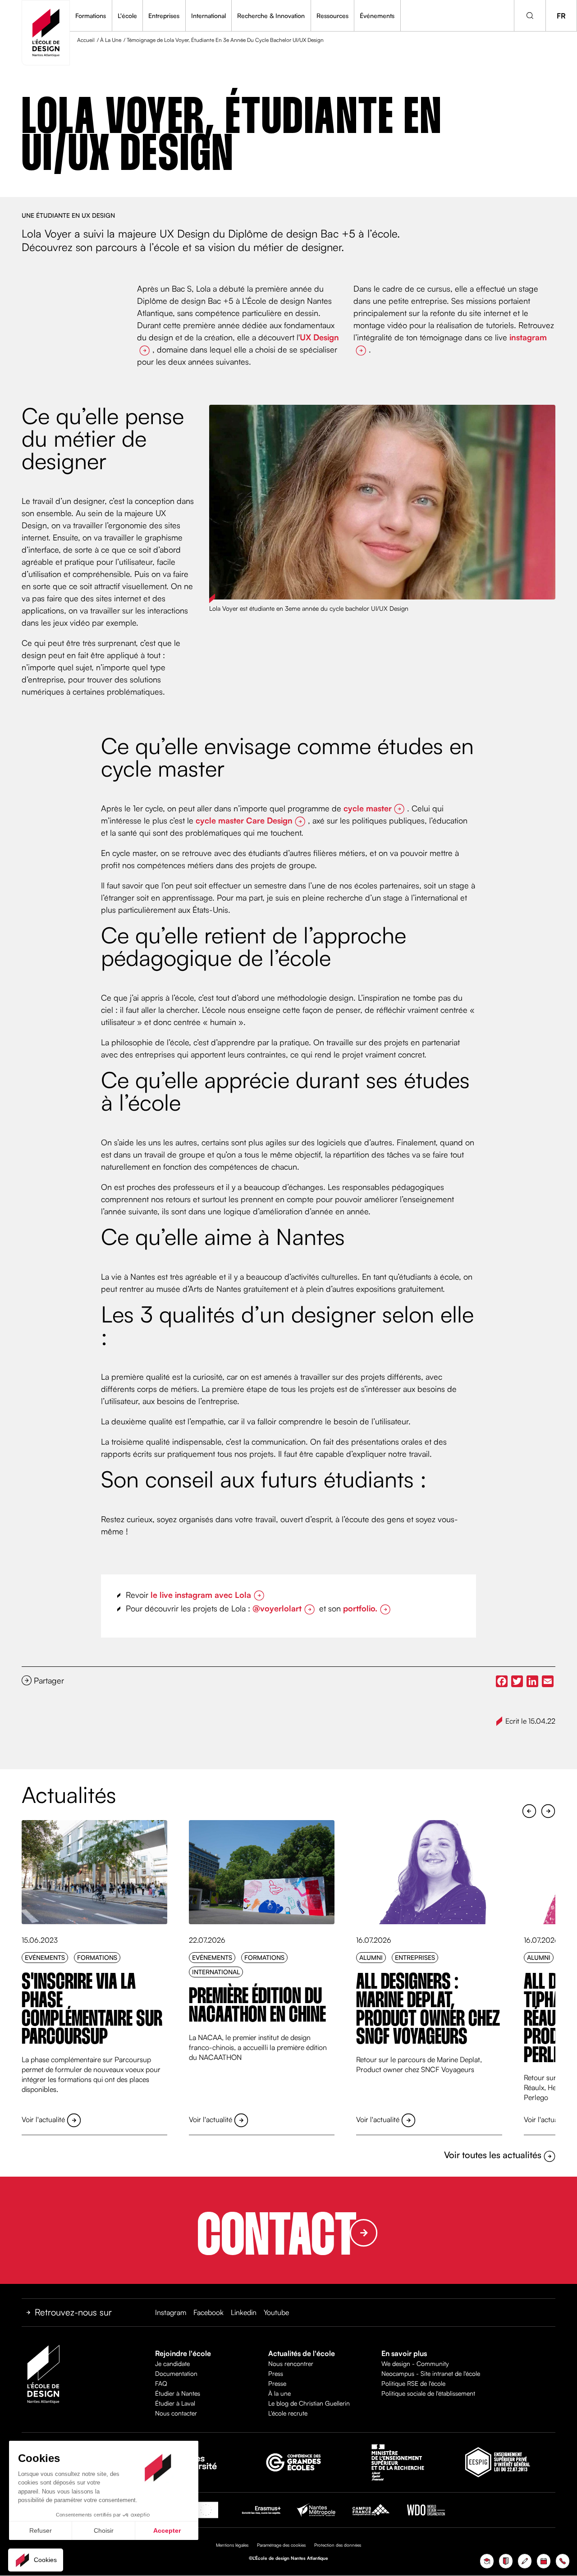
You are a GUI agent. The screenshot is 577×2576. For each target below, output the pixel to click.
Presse (277, 2383)
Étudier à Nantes (178, 2393)
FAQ (161, 2383)
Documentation (176, 2373)
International (208, 16)
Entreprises (164, 16)
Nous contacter (176, 2413)
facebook (208, 2312)
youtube (276, 2312)
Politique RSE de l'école (413, 2383)
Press (276, 2373)
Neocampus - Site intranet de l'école (431, 2373)
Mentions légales (232, 2545)
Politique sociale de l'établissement (428, 2393)
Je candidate (172, 2363)
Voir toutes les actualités (494, 2155)
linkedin (244, 2312)
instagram (171, 2312)
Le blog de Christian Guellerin (309, 2403)
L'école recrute (288, 2413)
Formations (91, 16)
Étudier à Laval (175, 2403)
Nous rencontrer (291, 2363)
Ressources (332, 16)
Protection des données (338, 2545)
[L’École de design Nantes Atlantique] (46, 33)
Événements (377, 16)
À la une (279, 2393)
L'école (127, 16)
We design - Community (415, 2363)
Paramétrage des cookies (281, 2545)
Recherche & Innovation (271, 16)
